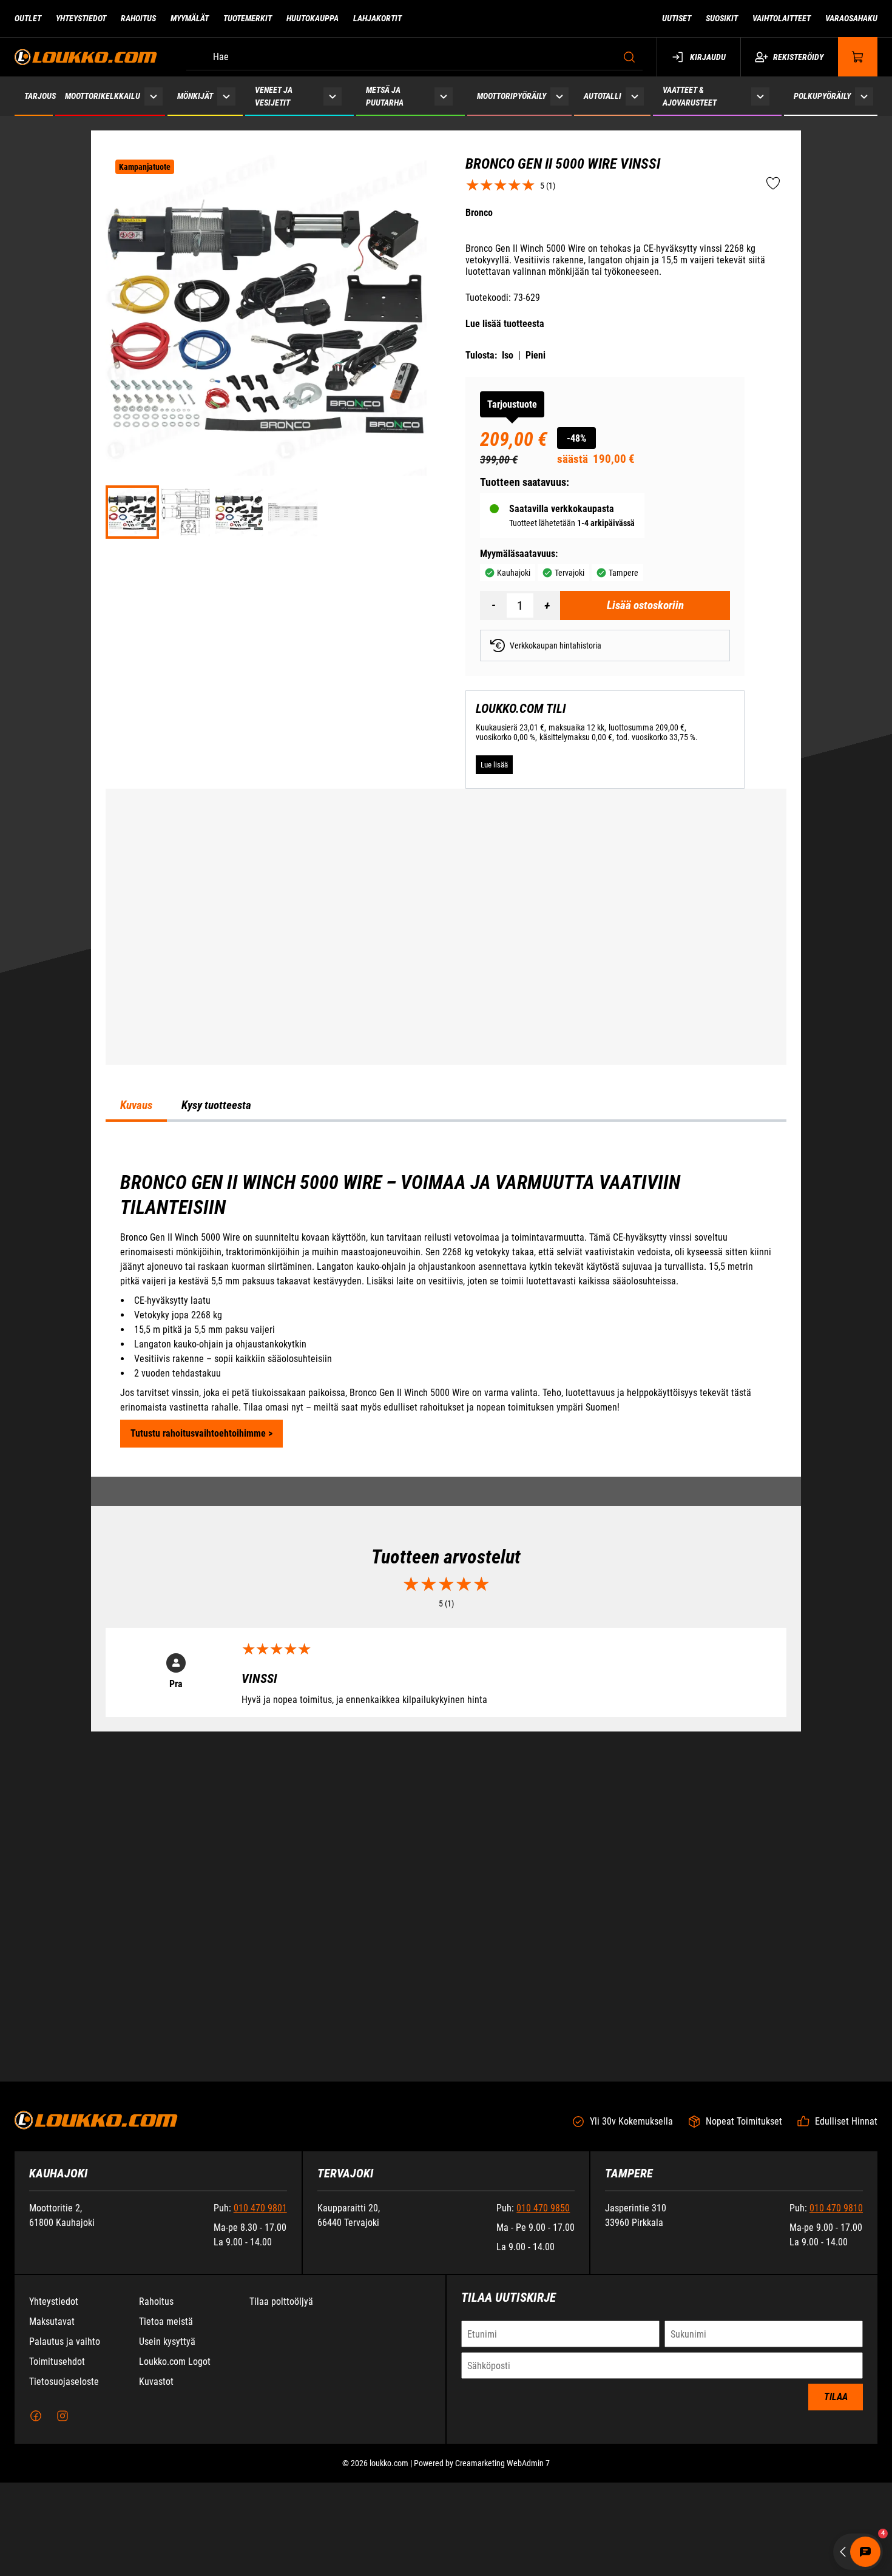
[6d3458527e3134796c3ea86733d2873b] (186, 512)
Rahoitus (138, 18)
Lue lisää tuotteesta (505, 324)
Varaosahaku (851, 18)
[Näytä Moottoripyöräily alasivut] (559, 96)
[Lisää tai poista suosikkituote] (773, 184)
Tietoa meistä (166, 2499)
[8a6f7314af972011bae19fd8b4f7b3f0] (266, 315)
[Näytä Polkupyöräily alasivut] (864, 96)
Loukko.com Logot (175, 2539)
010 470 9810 (836, 2385)
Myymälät (190, 18)
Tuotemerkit (248, 18)
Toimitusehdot (57, 2539)
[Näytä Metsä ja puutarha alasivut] (444, 96)
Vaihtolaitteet (782, 18)
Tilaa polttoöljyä (281, 2479)
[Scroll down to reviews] (500, 185)
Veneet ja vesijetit (274, 96)
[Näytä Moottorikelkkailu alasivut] (154, 96)
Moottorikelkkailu (103, 96)
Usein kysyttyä (167, 2519)
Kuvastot (156, 2559)
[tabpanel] (446, 1449)
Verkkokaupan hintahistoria (556, 646)
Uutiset (677, 18)
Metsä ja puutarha (385, 96)
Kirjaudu (708, 57)
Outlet (28, 18)
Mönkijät (195, 96)
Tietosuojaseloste (64, 2559)
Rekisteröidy (798, 57)
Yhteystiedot (81, 18)
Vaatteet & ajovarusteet (690, 96)
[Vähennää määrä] (493, 605)
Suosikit (722, 18)
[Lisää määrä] (547, 605)
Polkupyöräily (822, 96)
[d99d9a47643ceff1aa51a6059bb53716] (292, 512)
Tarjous (40, 96)
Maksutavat (52, 2499)
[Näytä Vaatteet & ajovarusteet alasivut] (760, 96)
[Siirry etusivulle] (86, 57)
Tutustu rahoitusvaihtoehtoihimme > (201, 1573)
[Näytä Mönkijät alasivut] (227, 96)
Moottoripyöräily (512, 96)
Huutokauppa (313, 18)
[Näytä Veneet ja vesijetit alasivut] (333, 96)
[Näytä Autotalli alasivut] (635, 96)
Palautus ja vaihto (65, 2519)
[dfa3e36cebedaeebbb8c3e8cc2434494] (239, 512)
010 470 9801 (260, 2385)
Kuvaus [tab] (136, 1246)
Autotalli (603, 96)
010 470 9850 (543, 2385)
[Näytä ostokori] (858, 57)
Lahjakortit (377, 18)
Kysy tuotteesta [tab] (216, 1246)
